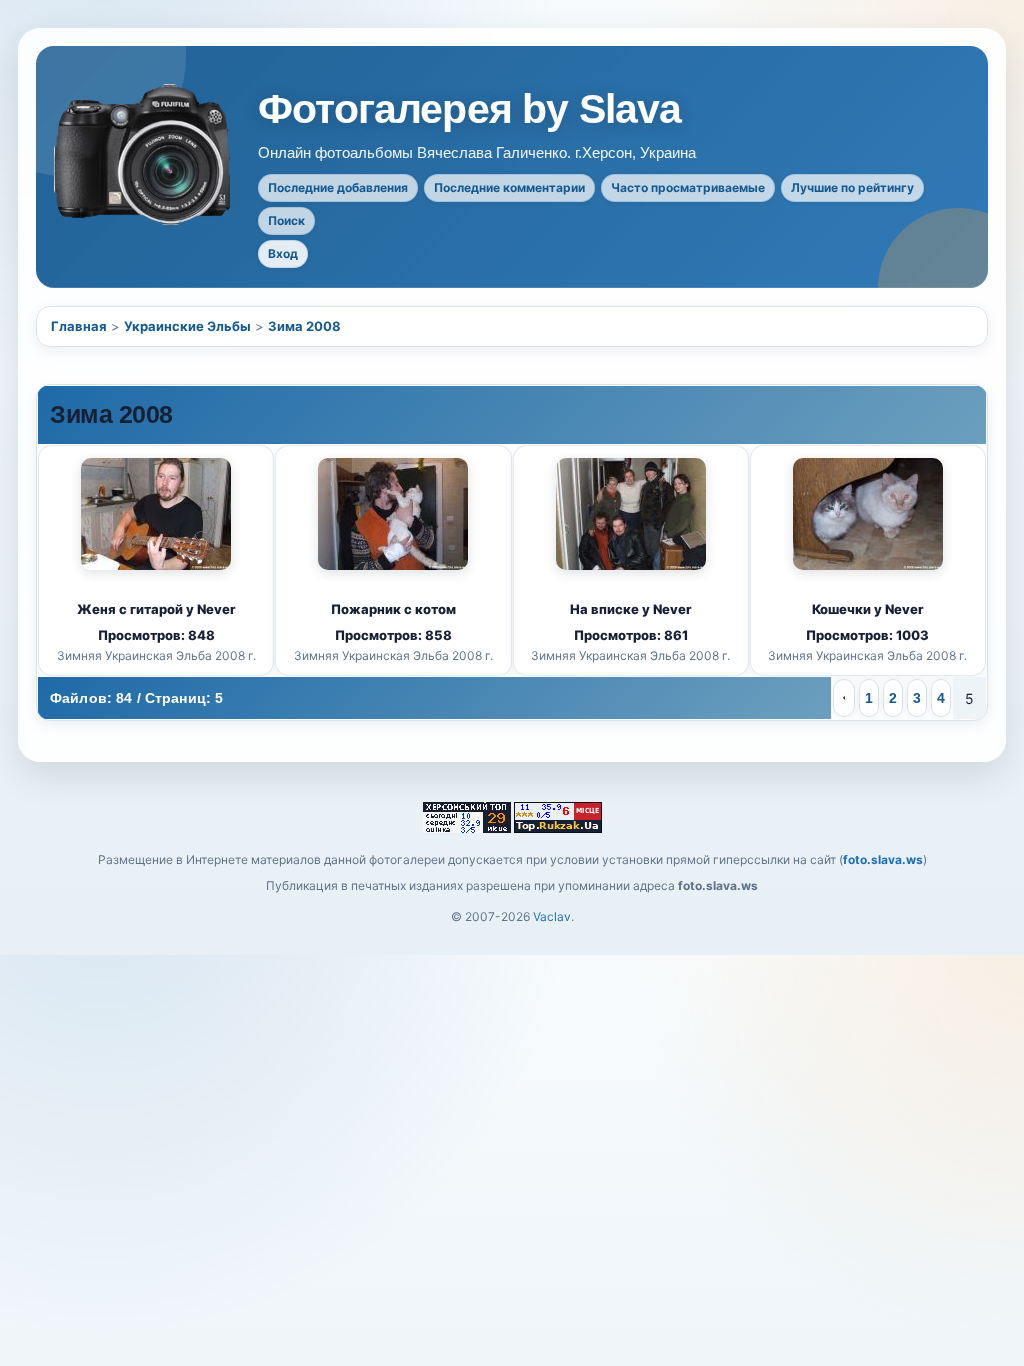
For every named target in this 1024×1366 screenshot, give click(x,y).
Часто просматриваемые (688, 187)
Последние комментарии (509, 187)
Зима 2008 (304, 326)
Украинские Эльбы (187, 326)
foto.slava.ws (883, 859)
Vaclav (552, 916)
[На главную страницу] (144, 154)
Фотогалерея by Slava (470, 109)
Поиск (286, 220)
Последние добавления (338, 187)
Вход (283, 253)
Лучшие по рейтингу (852, 187)
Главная (79, 326)
